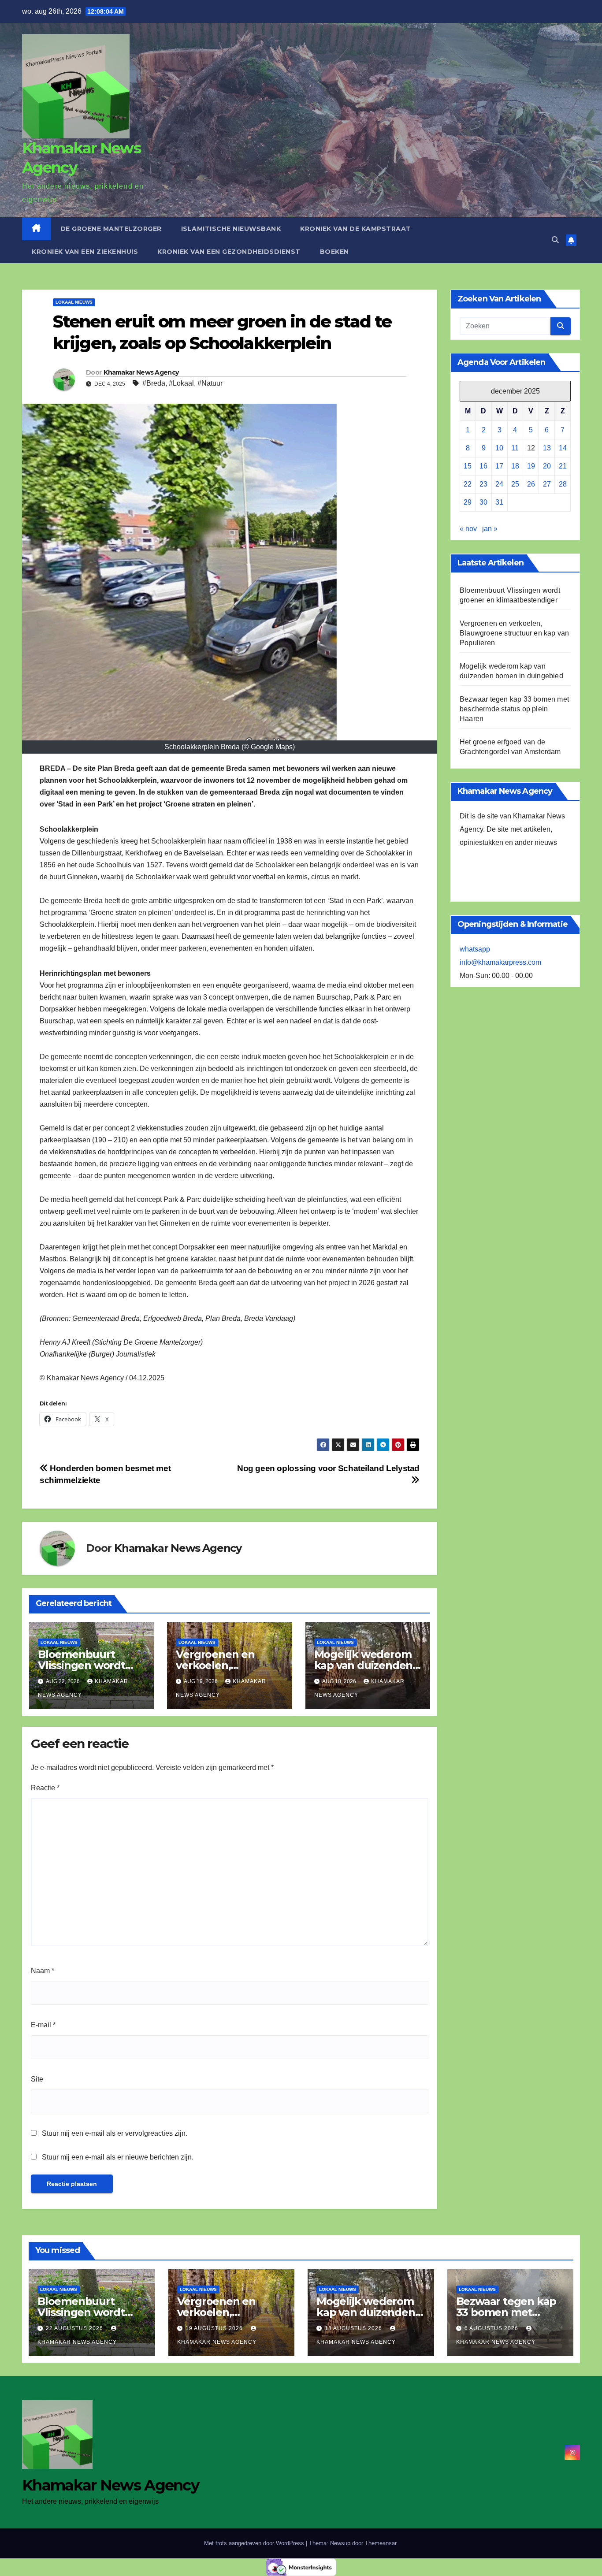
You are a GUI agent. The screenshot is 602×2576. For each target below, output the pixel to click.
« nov (468, 529)
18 (515, 467)
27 (547, 485)
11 (515, 448)
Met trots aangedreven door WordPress (255, 2543)
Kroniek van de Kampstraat (356, 229)
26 (531, 485)
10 (499, 448)
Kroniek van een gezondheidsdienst (229, 252)
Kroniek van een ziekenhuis (85, 252)
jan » (490, 529)
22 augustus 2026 (75, 2328)
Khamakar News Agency (141, 372)
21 (563, 467)
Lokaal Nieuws (74, 302)
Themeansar (381, 2543)
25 (515, 485)
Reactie (45, 1788)
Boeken (334, 252)
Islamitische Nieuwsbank (231, 229)
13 (547, 448)
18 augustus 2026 (354, 2328)
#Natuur (210, 383)
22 (468, 485)
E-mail (43, 2025)
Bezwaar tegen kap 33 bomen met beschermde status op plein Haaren (514, 709)
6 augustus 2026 (492, 2328)
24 (499, 485)
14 (563, 448)
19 (531, 467)
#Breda (154, 383)
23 (483, 485)
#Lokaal (181, 383)
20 (547, 467)
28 (563, 485)
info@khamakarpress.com (500, 963)
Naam (43, 1971)
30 (483, 503)
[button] (555, 240)
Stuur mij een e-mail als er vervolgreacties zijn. (115, 2133)
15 (468, 467)
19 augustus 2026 (215, 2328)
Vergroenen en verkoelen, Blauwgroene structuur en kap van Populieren (514, 634)
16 (483, 467)
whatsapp (475, 950)
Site (37, 2079)
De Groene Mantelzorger (111, 229)
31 (499, 503)
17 (499, 467)
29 (468, 503)
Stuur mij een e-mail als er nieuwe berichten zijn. (118, 2157)
